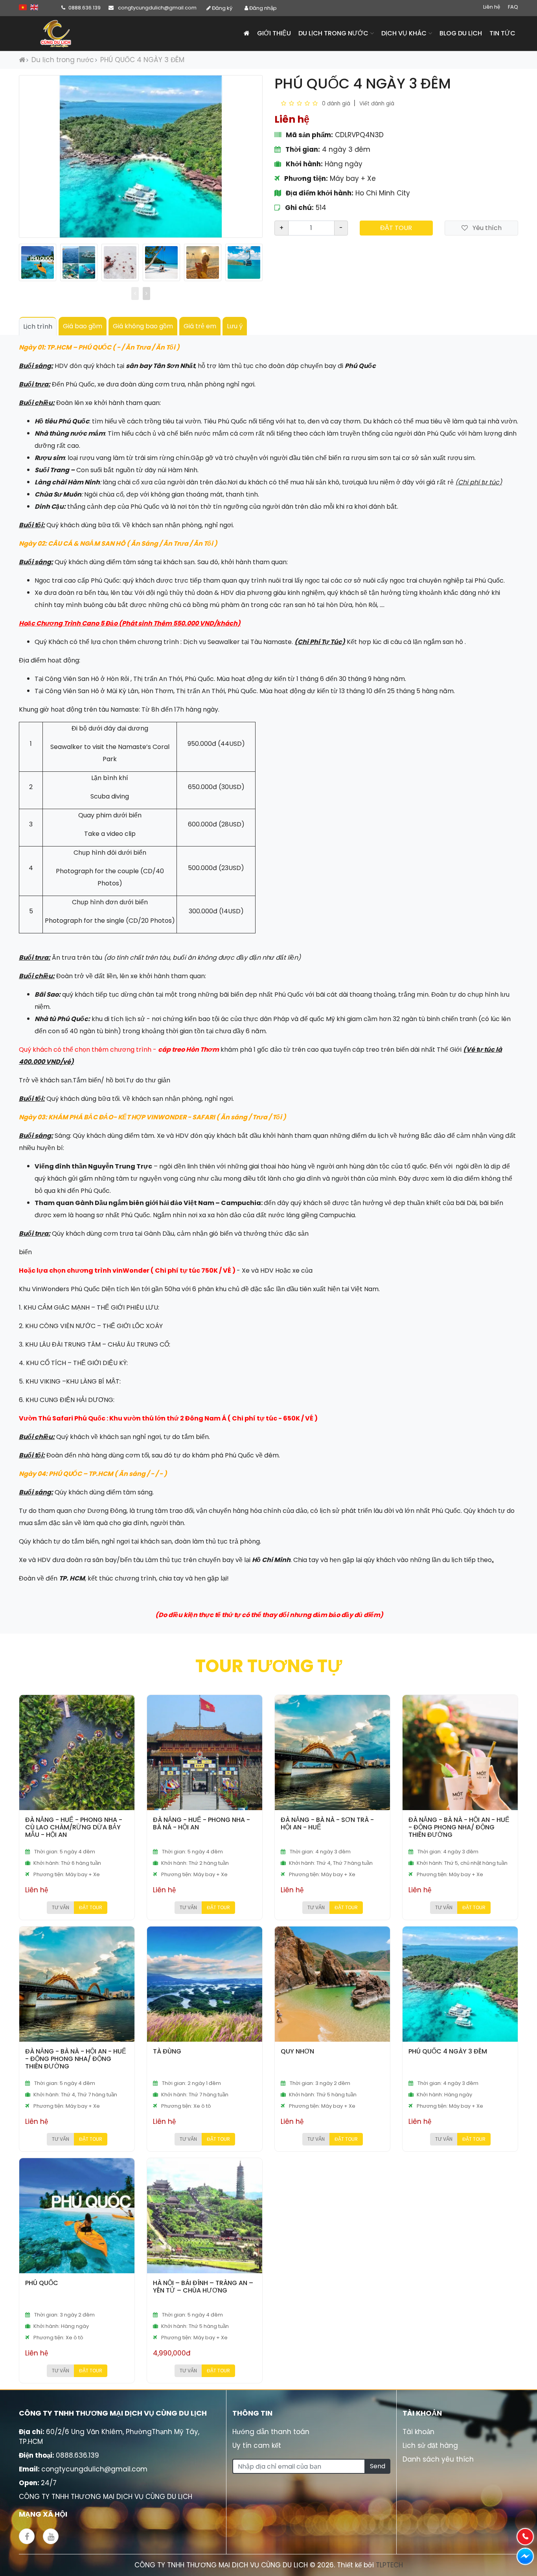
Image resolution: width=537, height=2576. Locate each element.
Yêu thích (486, 228)
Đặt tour (396, 228)
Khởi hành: (303, 164)
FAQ (513, 7)
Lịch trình (38, 327)
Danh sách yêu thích (438, 2459)
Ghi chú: (299, 208)
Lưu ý (235, 326)
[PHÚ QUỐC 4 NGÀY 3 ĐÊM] (38, 262)
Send (378, 2466)
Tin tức (502, 33)
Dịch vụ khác (405, 33)
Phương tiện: (305, 178)
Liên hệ (492, 7)
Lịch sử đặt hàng (430, 2445)
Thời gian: (302, 149)
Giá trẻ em (200, 326)
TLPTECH (389, 2565)
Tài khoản (418, 2432)
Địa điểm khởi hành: (319, 193)
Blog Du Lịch (461, 33)
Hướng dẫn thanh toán (271, 2432)
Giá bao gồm (83, 326)
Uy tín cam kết (257, 2445)
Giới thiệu (274, 33)
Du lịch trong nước (334, 33)
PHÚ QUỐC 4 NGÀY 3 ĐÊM (142, 60)
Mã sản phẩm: (309, 135)
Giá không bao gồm (143, 326)
